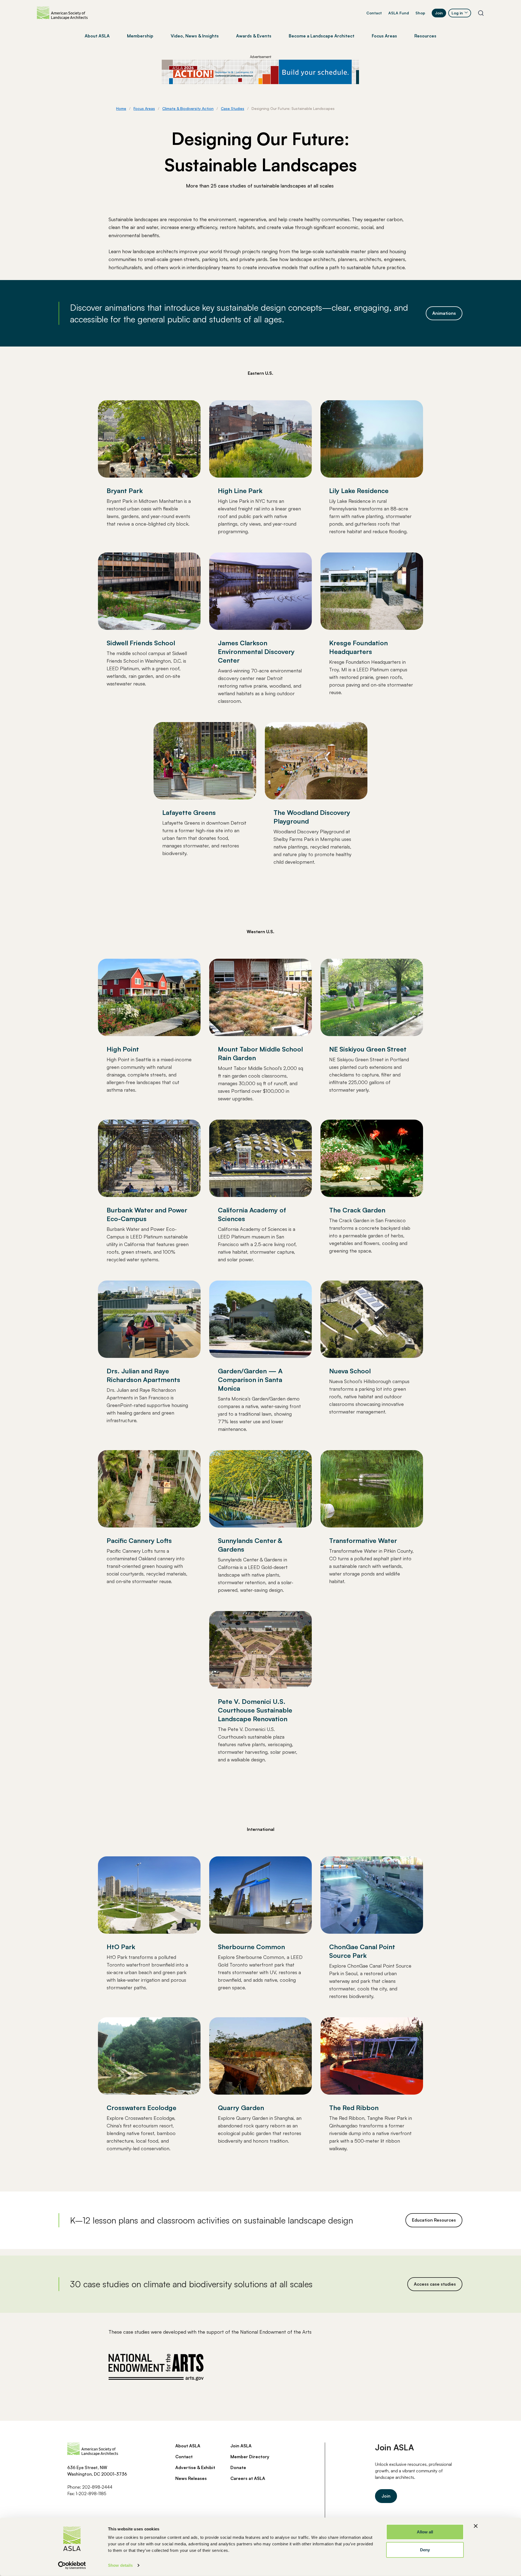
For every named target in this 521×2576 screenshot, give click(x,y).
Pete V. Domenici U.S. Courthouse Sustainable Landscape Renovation (255, 1710)
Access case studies (435, 2284)
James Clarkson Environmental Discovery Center (256, 652)
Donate (238, 2467)
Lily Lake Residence (359, 491)
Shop (420, 13)
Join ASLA (241, 2446)
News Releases (191, 2478)
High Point (123, 1049)
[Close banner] (476, 2526)
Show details (120, 2565)
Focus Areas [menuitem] (384, 36)
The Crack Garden (357, 1210)
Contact (374, 13)
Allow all (425, 2532)
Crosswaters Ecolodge (142, 2108)
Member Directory (250, 2457)
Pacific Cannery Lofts (139, 1540)
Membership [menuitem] (140, 36)
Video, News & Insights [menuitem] (195, 36)
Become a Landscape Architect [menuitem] (322, 36)
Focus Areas (144, 108)
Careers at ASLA (248, 2478)
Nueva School (350, 1371)
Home (121, 108)
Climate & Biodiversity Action (188, 108)
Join (439, 13)
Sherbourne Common (251, 1947)
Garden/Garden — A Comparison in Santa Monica (250, 1380)
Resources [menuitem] (425, 36)
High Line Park (240, 491)
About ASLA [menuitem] (97, 36)
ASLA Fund (399, 13)
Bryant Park (125, 491)
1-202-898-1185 (91, 2494)
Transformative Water (363, 1540)
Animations (444, 313)
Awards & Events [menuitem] (254, 36)
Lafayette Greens (189, 812)
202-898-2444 (97, 2487)
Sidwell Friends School (141, 643)
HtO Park (121, 1947)
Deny (425, 2550)
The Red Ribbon (354, 2108)
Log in (457, 13)
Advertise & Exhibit (195, 2467)
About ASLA (188, 2446)
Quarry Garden (241, 2108)
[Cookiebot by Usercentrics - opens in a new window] (72, 2565)
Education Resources (434, 2220)
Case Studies (233, 108)
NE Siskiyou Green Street (368, 1049)
